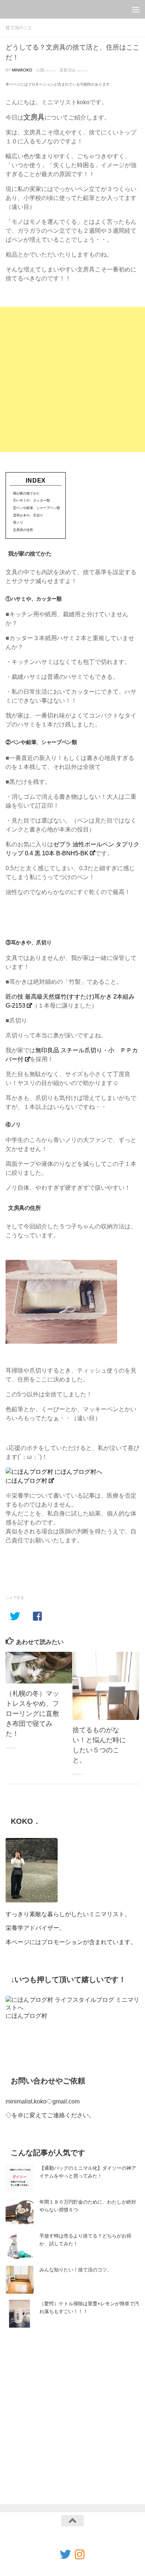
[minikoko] (80, 2554)
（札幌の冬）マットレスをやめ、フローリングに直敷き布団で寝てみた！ (32, 1714)
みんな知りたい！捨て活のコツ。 (76, 2270)
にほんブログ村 (26, 1481)
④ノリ (18, 522)
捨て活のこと (19, 28)
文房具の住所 (23, 530)
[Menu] (136, 9)
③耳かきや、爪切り (28, 515)
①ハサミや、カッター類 (31, 500)
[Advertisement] (72, 379)
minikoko (22, 70)
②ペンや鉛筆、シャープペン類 (36, 508)
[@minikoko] (65, 2554)
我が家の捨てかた (26, 493)
